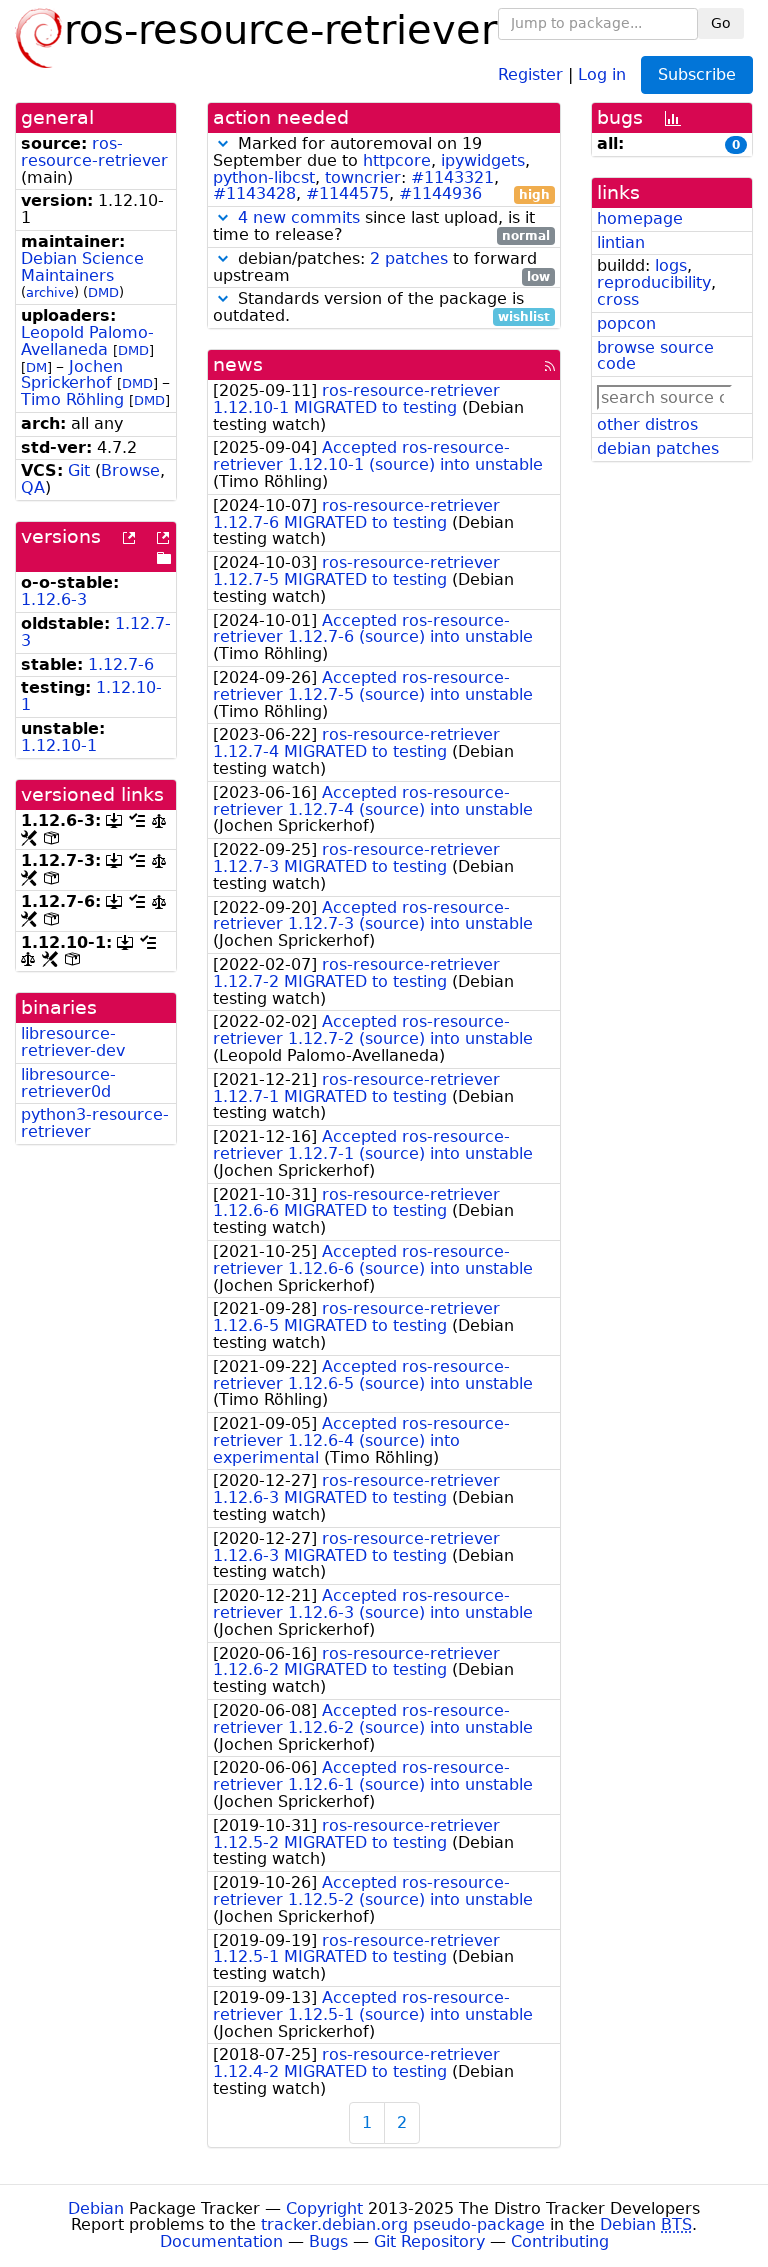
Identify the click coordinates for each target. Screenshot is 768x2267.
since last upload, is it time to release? (381, 227)
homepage (640, 218)
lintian (621, 242)
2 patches (409, 258)
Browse (130, 470)
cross (618, 299)
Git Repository (429, 2241)
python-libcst (264, 177)
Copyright (324, 2208)
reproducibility (654, 282)
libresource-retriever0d (68, 1083)
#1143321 (452, 177)
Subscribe (697, 74)
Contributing (560, 2241)
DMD (103, 292)
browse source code (655, 356)
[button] (223, 143)
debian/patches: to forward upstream (381, 268)
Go (721, 23)
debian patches (658, 448)
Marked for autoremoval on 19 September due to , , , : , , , (381, 169)
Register (530, 73)
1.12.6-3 (54, 599)
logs (671, 265)
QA (33, 487)
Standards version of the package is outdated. (381, 308)
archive (50, 292)
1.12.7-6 (121, 664)
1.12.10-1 (59, 745)
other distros (647, 424)
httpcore (397, 160)
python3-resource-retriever (95, 1123)
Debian (96, 2208)
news (238, 364)
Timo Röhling (72, 399)
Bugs (328, 2241)
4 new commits (299, 217)
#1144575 (347, 193)
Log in (602, 73)
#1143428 (254, 193)
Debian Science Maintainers (82, 267)
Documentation (221, 2241)
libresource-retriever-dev (73, 1042)
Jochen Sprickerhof (72, 375)
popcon (626, 323)
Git (79, 470)
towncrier (363, 177)
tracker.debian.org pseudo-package (403, 2224)
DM (36, 367)
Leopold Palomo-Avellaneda (87, 341)
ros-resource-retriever (94, 152)
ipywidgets (483, 160)
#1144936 (440, 193)
